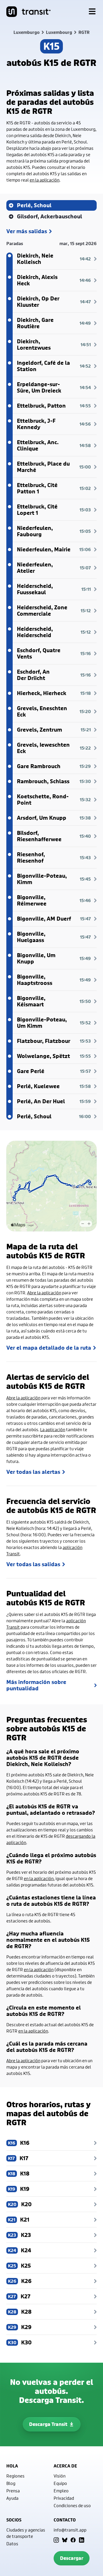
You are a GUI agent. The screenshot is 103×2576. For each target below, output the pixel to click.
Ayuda (12, 2498)
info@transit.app (70, 2530)
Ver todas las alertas (33, 1472)
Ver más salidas (27, 231)
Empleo (61, 2491)
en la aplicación (45, 180)
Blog (11, 2483)
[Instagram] (56, 2540)
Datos (12, 2544)
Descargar (72, 2558)
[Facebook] (73, 2540)
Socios (14, 2520)
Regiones (15, 2476)
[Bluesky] (65, 2540)
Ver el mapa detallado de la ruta (49, 1348)
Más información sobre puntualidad (36, 1685)
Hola (12, 2466)
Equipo (60, 2483)
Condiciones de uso (72, 2505)
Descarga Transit (48, 2424)
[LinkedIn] (82, 2540)
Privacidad (64, 2498)
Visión (60, 2476)
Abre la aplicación (44, 1293)
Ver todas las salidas (33, 1564)
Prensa (13, 2491)
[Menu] (92, 12)
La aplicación (53, 1429)
